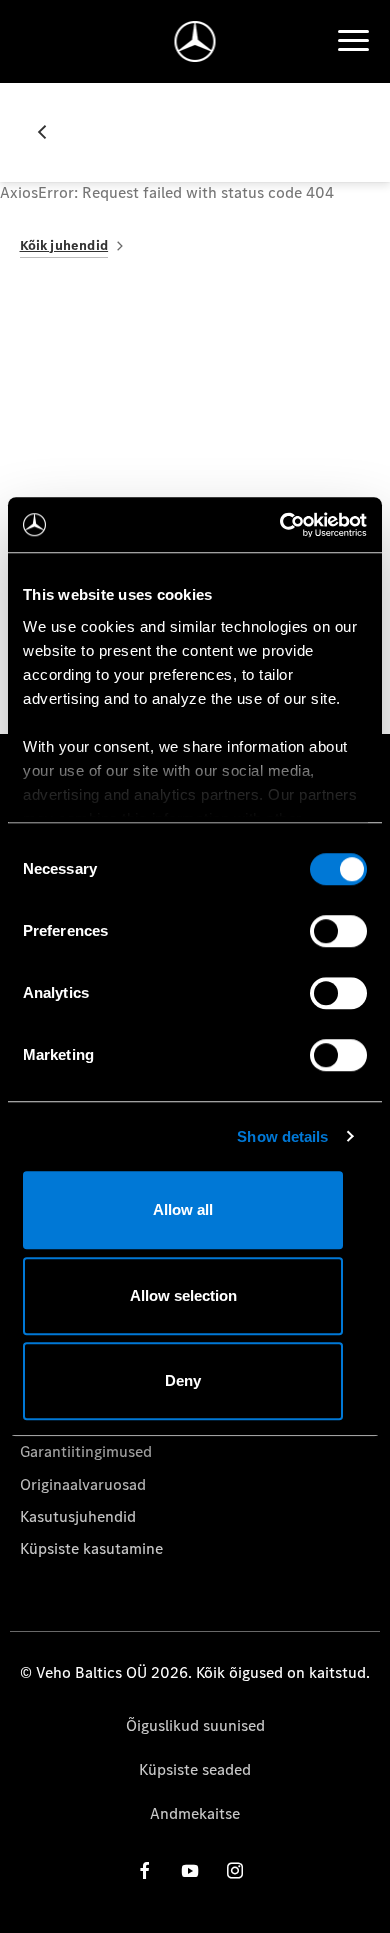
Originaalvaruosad (83, 1484)
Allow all (183, 1209)
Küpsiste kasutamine (91, 1548)
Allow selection (183, 1295)
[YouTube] (190, 1870)
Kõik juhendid (64, 245)
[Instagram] (235, 1870)
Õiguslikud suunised (195, 1725)
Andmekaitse (195, 1813)
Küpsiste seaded (195, 1769)
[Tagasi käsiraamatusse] (50, 132)
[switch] (338, 931)
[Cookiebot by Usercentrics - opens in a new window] (280, 525)
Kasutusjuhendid (78, 1516)
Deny (183, 1380)
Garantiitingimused (86, 1451)
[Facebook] (145, 1870)
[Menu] (353, 41)
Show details (282, 1136)
